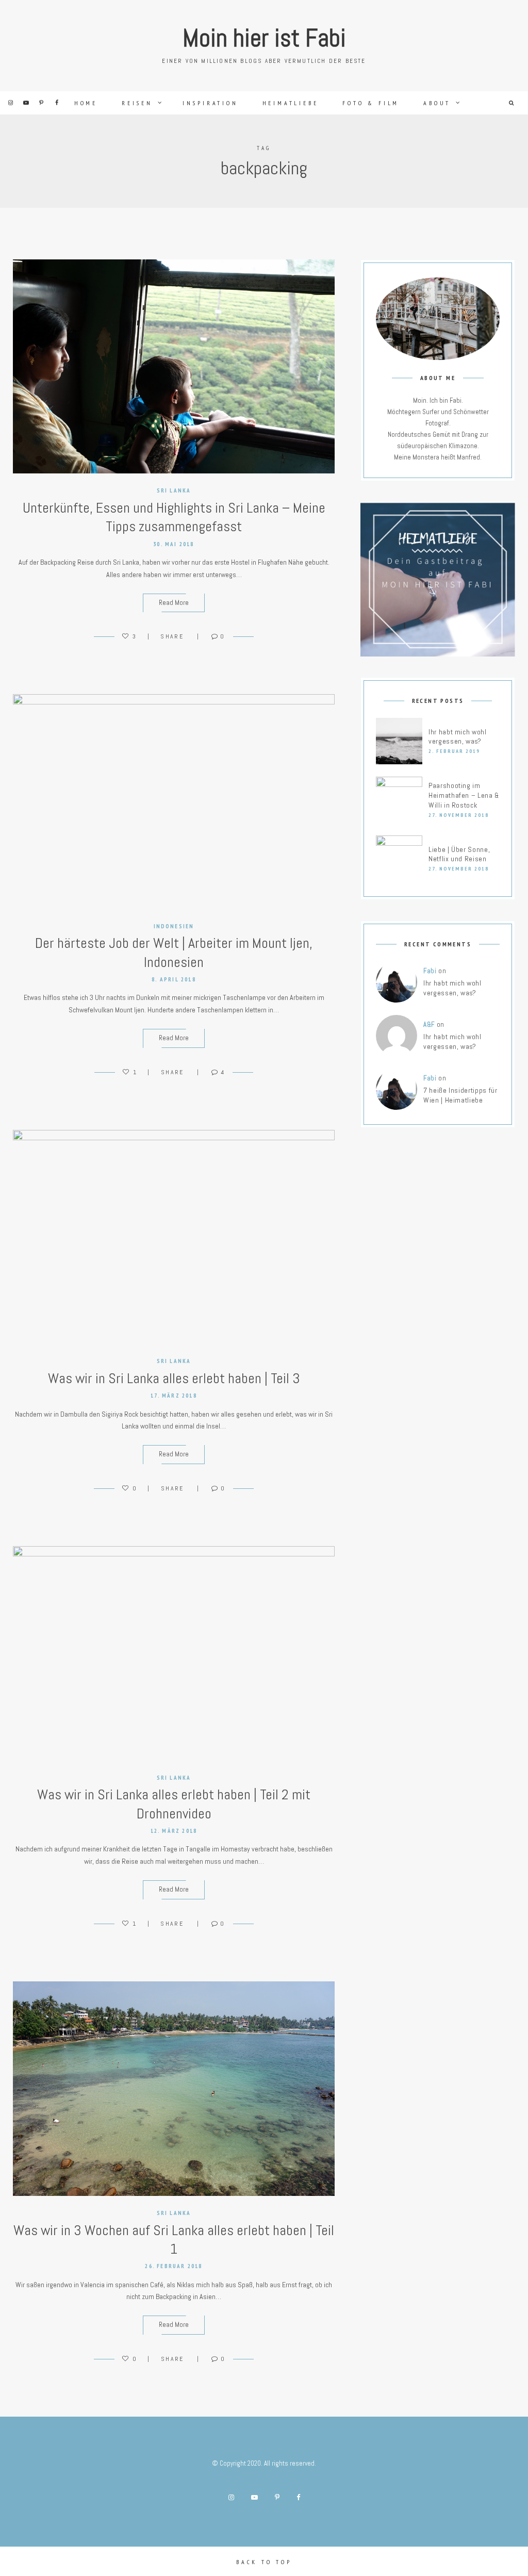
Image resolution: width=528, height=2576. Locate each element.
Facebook (57, 103)
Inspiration (210, 103)
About (437, 103)
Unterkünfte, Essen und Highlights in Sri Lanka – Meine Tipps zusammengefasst (174, 517)
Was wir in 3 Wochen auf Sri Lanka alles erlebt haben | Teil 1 (174, 2239)
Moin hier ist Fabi (264, 38)
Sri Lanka (174, 490)
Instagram (10, 103)
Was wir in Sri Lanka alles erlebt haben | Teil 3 (174, 1378)
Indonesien (174, 926)
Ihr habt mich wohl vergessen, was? (458, 737)
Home (86, 103)
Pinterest (41, 103)
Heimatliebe (291, 103)
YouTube (26, 103)
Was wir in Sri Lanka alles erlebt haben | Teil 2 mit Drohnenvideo (174, 1804)
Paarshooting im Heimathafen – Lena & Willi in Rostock (464, 795)
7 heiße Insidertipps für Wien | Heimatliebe (460, 1095)
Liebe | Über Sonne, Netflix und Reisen (459, 854)
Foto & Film (371, 103)
